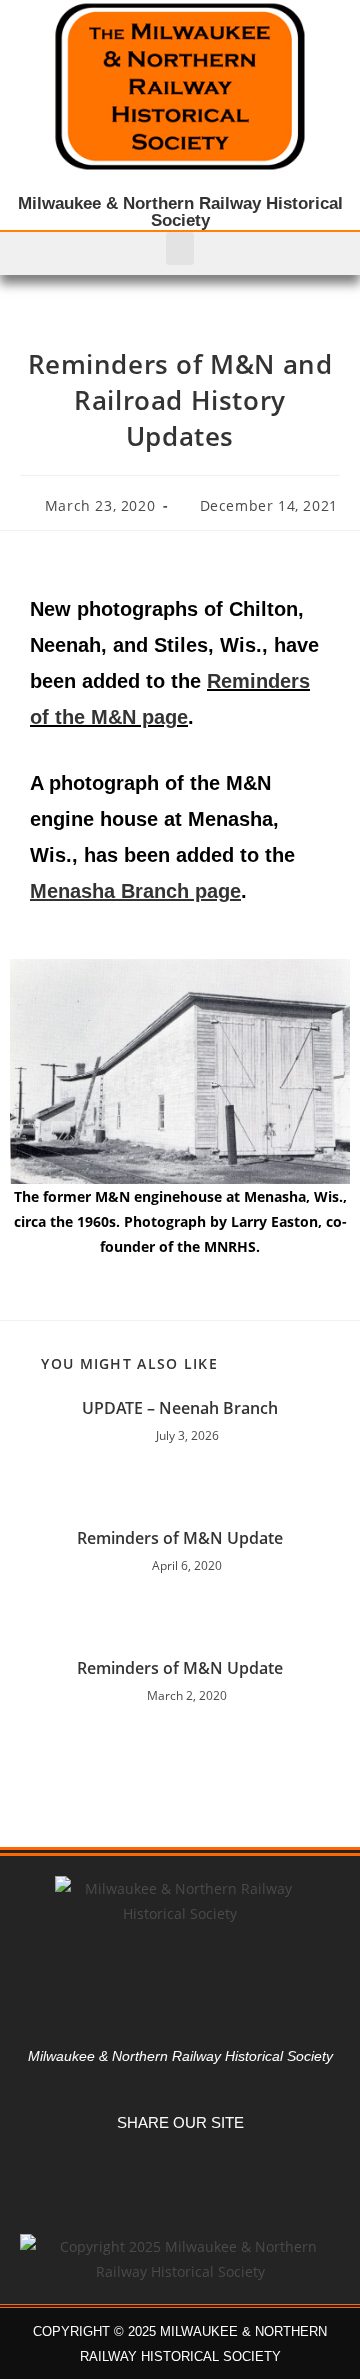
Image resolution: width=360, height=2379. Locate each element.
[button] (180, 248)
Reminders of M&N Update (180, 1538)
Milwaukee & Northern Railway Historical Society (180, 212)
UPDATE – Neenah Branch (180, 1408)
